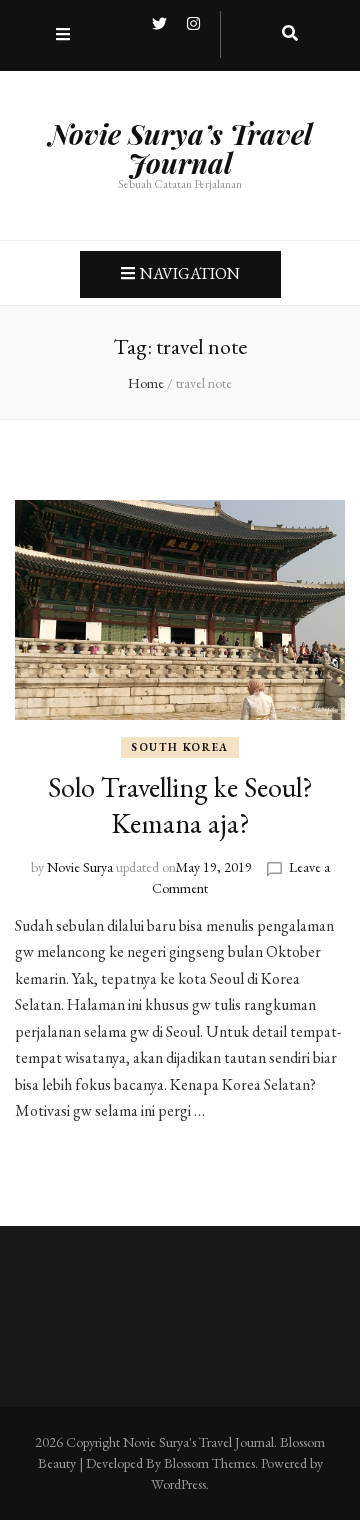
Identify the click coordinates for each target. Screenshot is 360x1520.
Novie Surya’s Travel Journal (180, 148)
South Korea (180, 747)
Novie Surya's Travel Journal (198, 1442)
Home (146, 383)
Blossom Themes (209, 1463)
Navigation (190, 273)
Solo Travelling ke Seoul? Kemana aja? (180, 805)
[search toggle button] (290, 34)
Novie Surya (80, 867)
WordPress (178, 1484)
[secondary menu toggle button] (63, 35)
